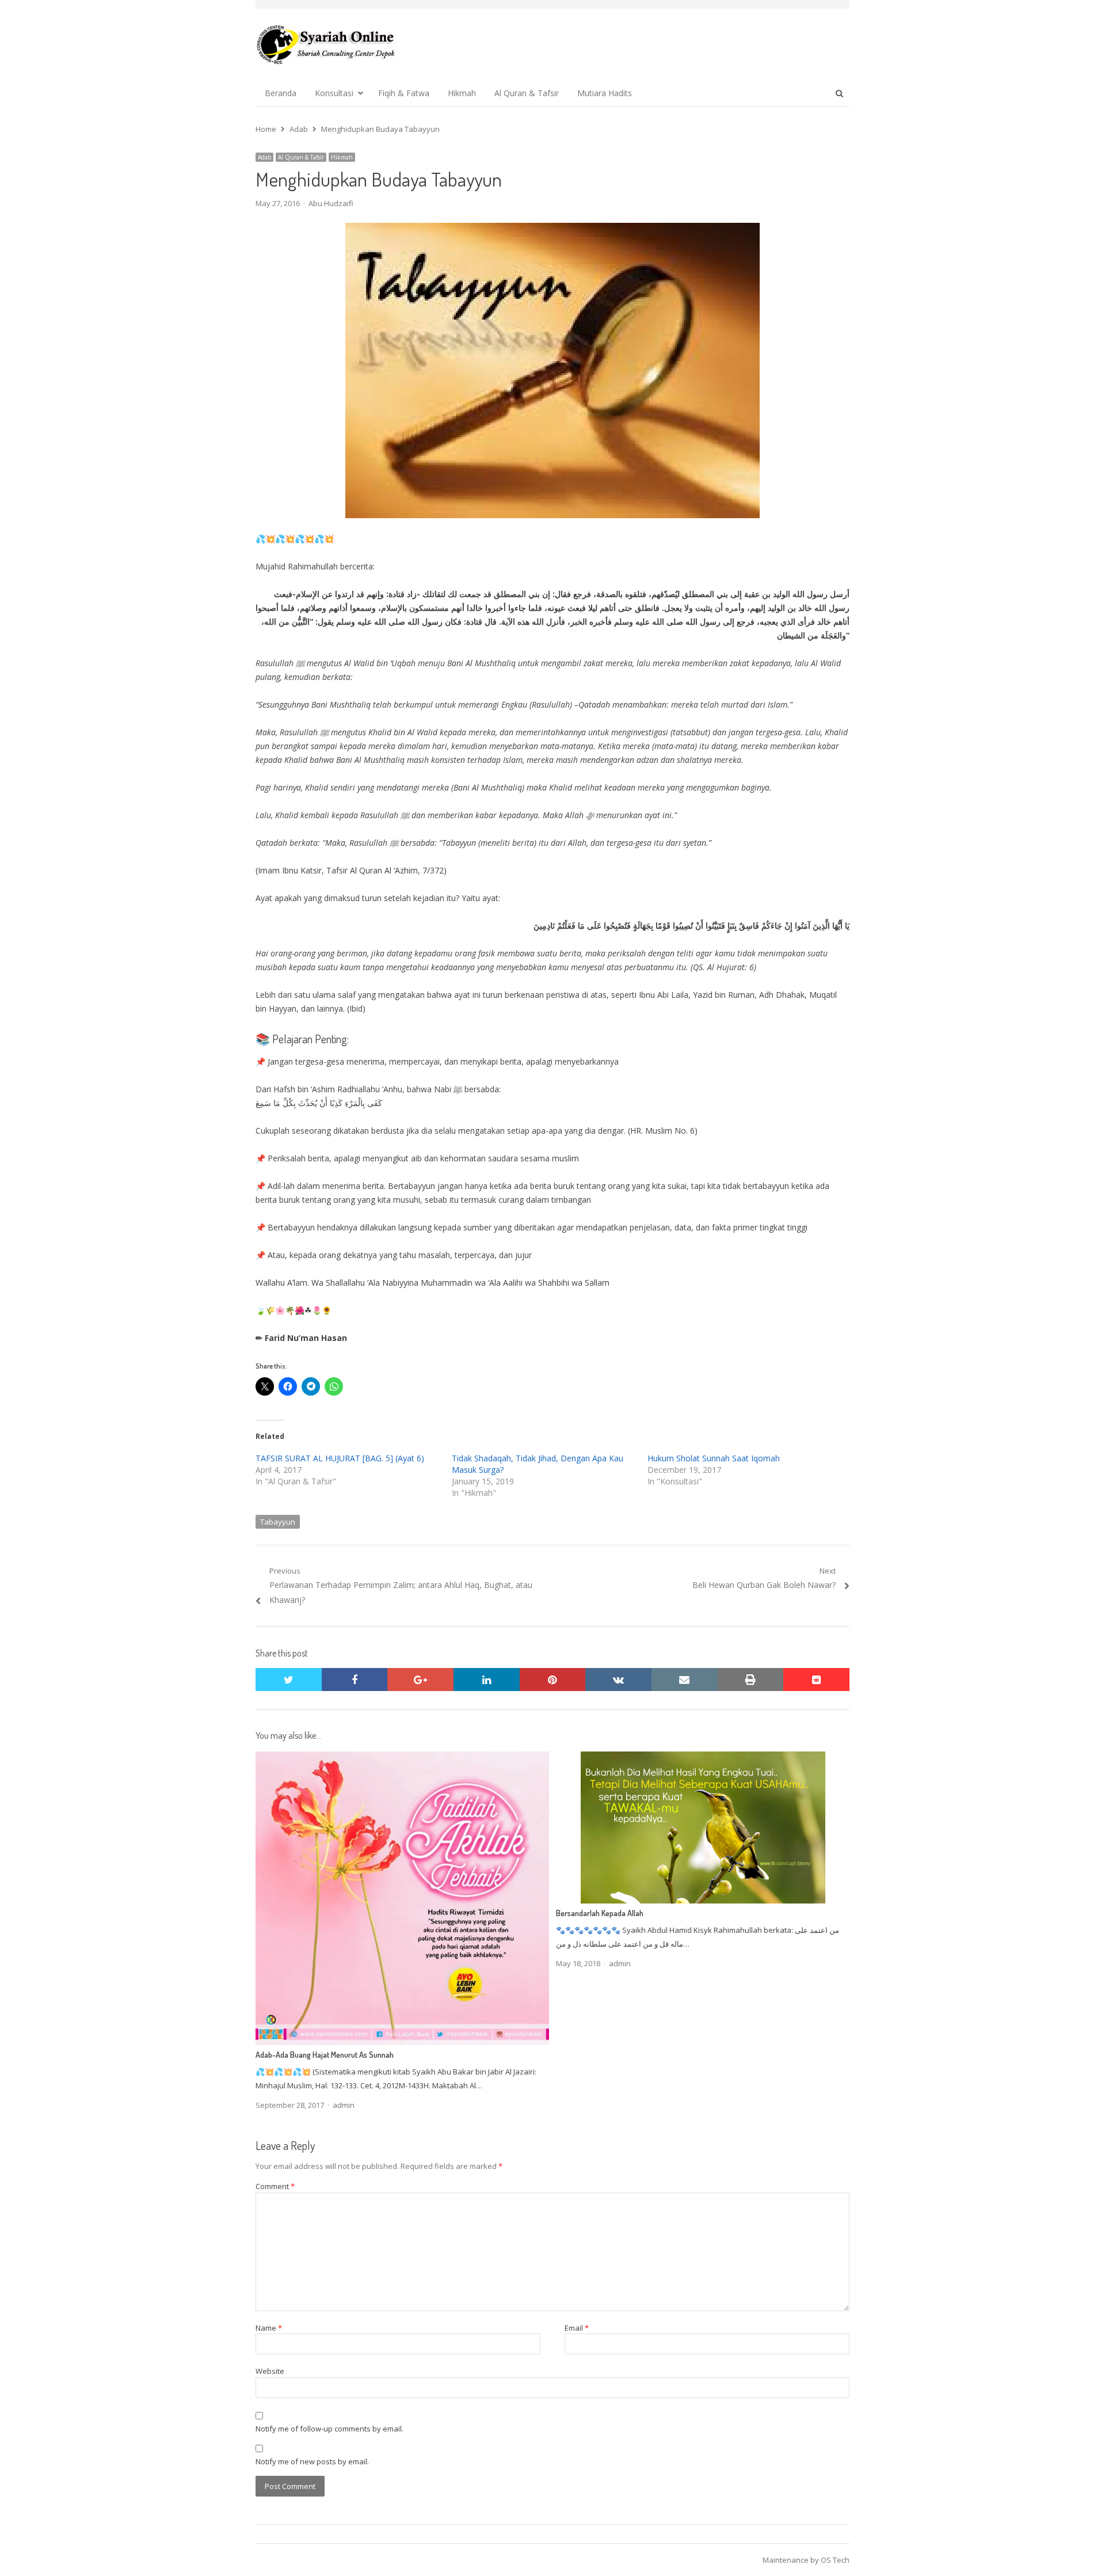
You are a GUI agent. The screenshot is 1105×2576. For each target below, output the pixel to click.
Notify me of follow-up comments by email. (329, 2429)
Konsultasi (334, 93)
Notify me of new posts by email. (312, 2461)
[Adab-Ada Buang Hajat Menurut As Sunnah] (402, 1758)
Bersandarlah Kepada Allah (600, 1913)
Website (270, 2371)
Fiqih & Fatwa (404, 93)
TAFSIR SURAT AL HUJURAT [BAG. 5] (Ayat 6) (340, 1458)
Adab (264, 157)
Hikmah (462, 93)
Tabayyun (278, 1522)
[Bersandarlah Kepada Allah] (703, 1758)
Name (269, 2328)
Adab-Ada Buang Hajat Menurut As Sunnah (325, 2055)
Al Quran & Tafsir (527, 93)
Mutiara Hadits (605, 93)
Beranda (281, 93)
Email (577, 2328)
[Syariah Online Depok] (325, 44)
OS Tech (835, 2560)
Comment (275, 2186)
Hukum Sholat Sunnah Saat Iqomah (714, 1458)
